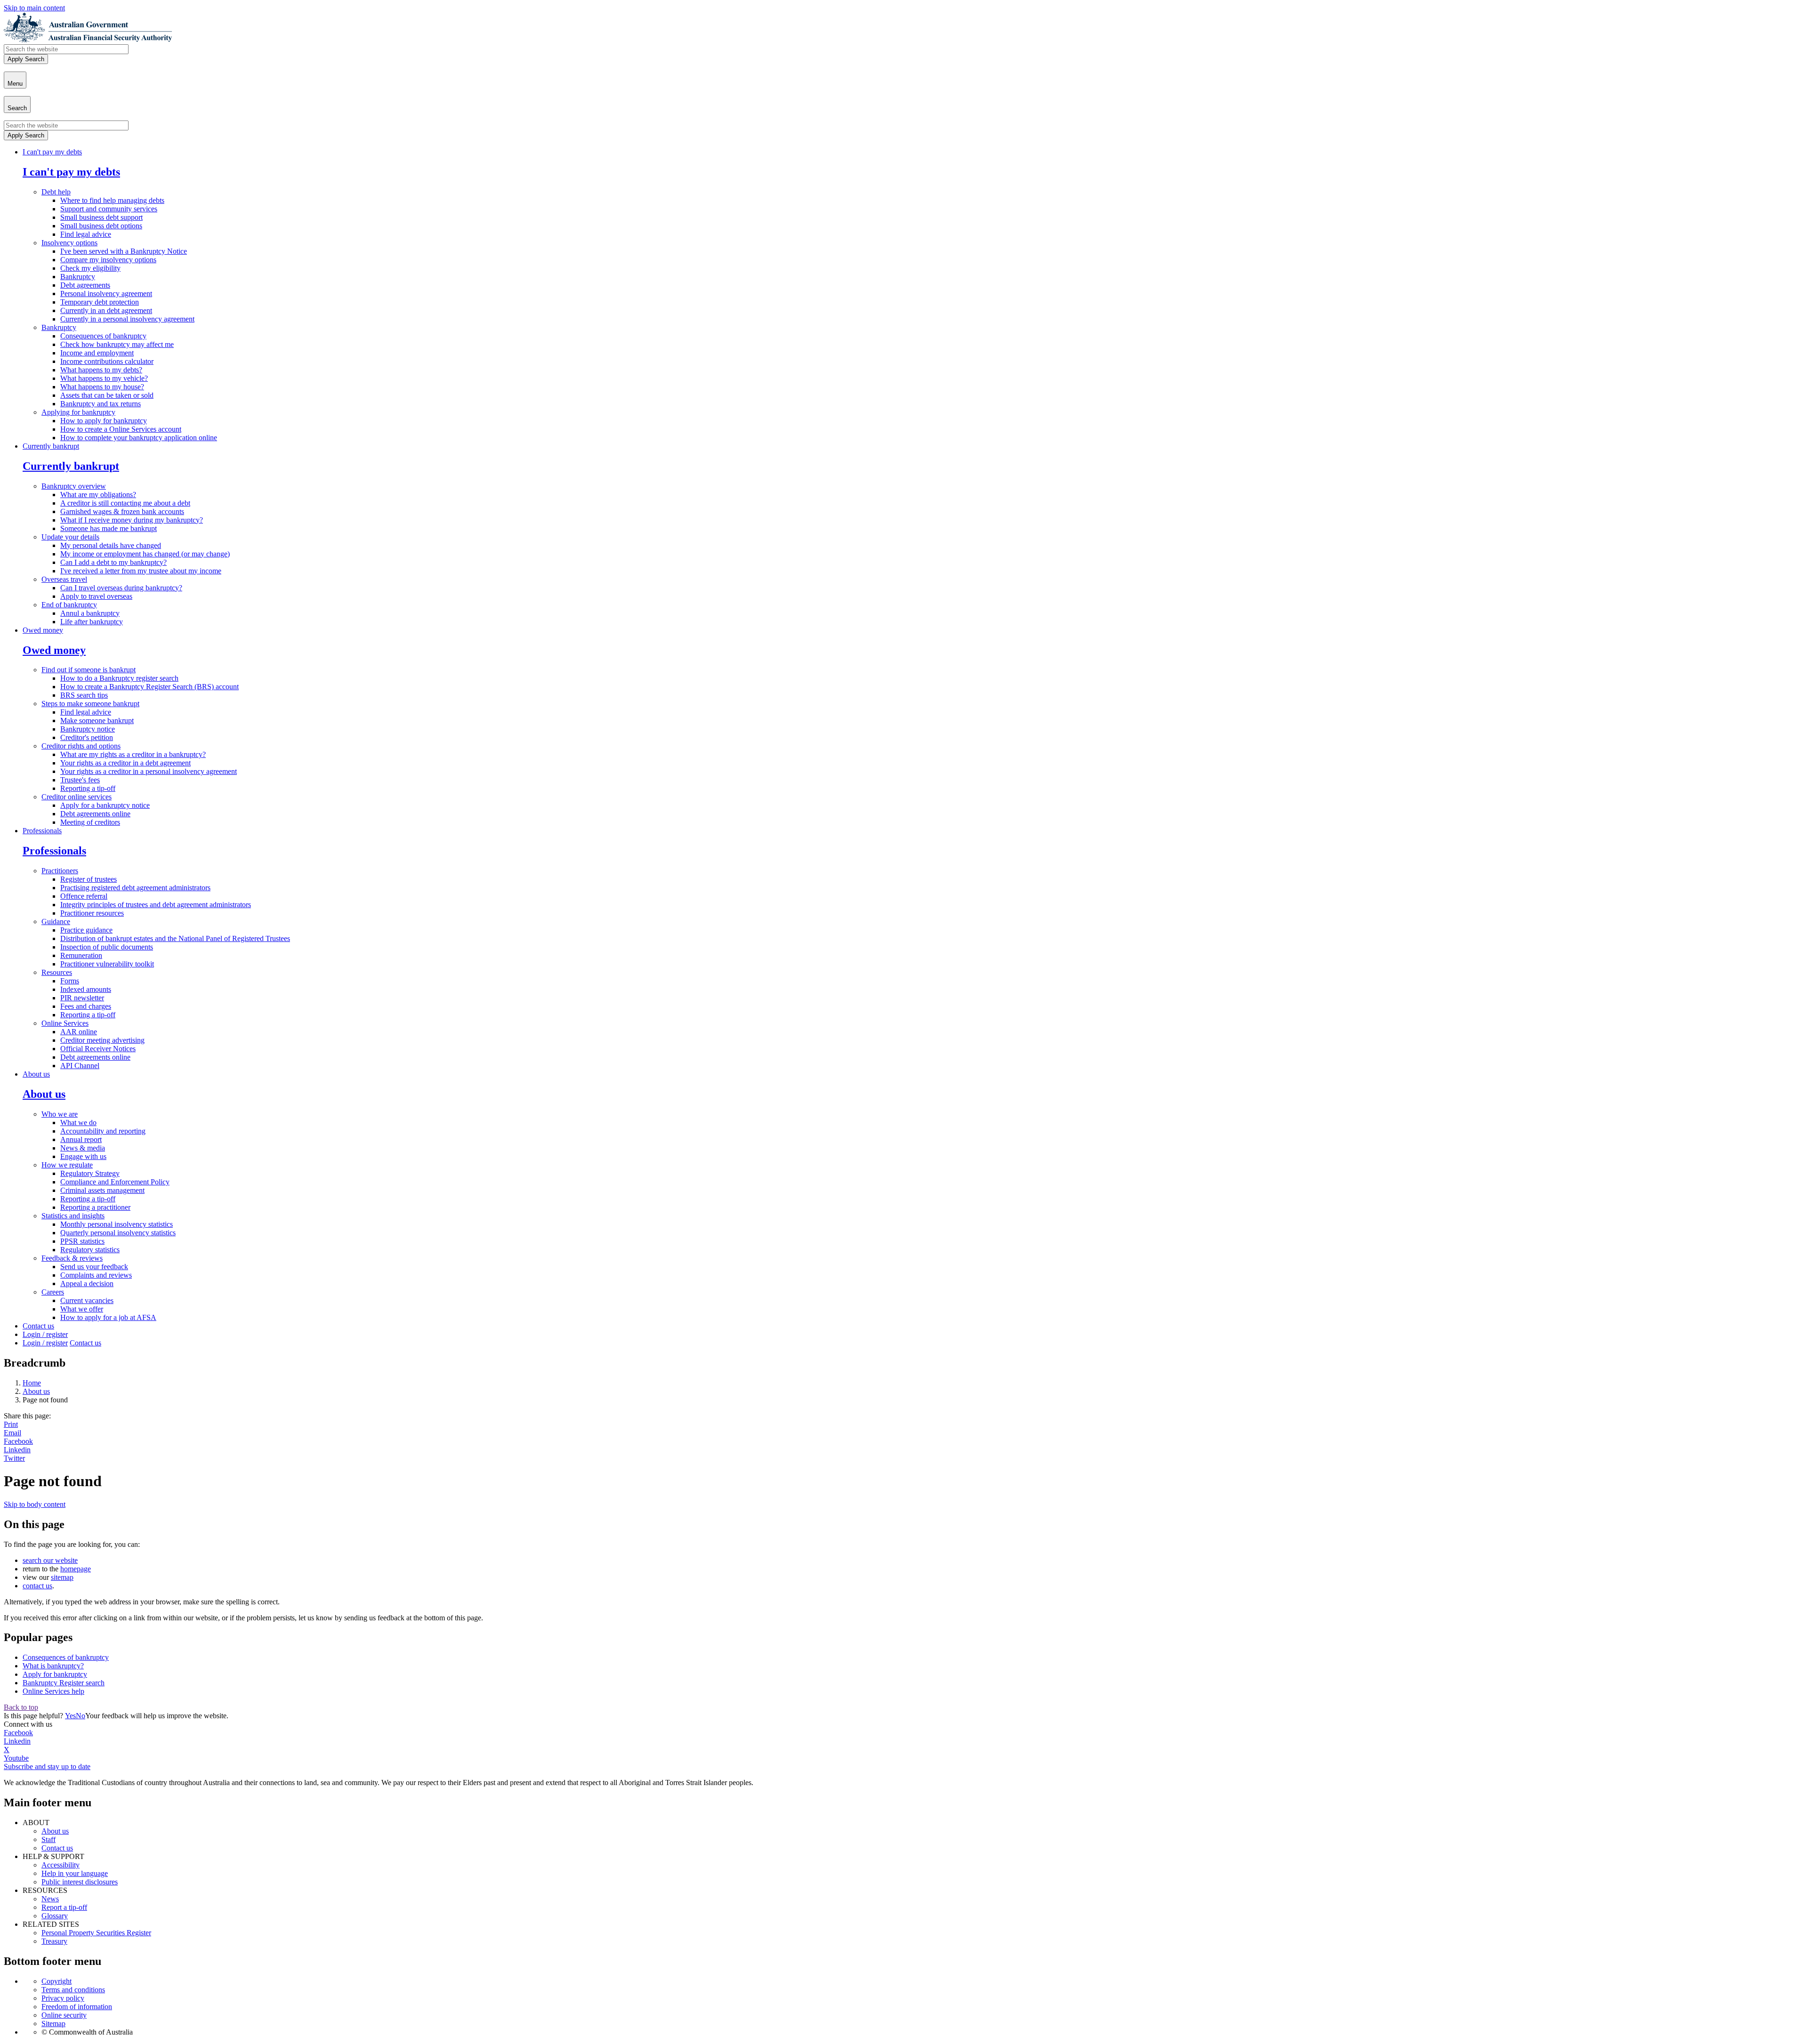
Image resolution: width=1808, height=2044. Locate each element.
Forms (70, 981)
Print (11, 1424)
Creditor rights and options (81, 746)
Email (12, 1433)
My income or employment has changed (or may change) (145, 554)
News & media (83, 1148)
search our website (50, 1560)
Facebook (18, 1441)
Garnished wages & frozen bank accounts (122, 511)
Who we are (60, 1114)
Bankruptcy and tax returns (101, 404)
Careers (53, 1292)
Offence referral (84, 896)
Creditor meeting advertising (102, 1040)
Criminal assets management (102, 1190)
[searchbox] (66, 49)
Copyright (56, 1981)
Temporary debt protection (100, 302)
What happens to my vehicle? (104, 378)
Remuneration (81, 955)
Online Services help (53, 1691)
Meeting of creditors (90, 822)
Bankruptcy (78, 277)
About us (36, 1074)
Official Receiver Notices (98, 1049)
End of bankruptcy (69, 605)
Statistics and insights (73, 1216)
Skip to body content (35, 1504)
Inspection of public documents (107, 947)
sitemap (62, 1577)
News (50, 1899)
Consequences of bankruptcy (103, 336)
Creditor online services (77, 797)
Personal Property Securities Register (96, 1933)
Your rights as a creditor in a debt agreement (125, 763)
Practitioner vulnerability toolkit (107, 964)
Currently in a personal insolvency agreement (127, 319)
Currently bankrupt (51, 446)
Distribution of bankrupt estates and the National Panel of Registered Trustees (175, 938)
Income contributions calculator (107, 361)
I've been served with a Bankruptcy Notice (124, 251)
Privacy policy (63, 1998)
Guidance (56, 921)
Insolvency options (69, 243)
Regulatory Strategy (90, 1173)
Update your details (70, 537)
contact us (37, 1586)
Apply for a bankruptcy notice (105, 805)
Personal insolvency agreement (106, 294)
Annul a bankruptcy (90, 613)
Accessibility (61, 1865)
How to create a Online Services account (121, 429)
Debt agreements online (95, 814)
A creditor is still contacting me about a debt (125, 503)
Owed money (43, 630)
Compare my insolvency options (108, 260)
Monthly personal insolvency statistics (117, 1224)
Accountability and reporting (103, 1131)
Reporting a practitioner (95, 1207)
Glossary (55, 1916)
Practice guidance (86, 930)
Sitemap (53, 2024)
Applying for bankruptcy (78, 412)
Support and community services (109, 209)
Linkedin (17, 1450)
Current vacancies (87, 1300)
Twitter (14, 1458)
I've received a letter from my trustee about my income (141, 571)
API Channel (80, 1066)
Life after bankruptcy (92, 622)
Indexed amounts (86, 989)
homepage (76, 1569)
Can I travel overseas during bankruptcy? (121, 588)
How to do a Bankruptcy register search (119, 678)
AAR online (79, 1032)
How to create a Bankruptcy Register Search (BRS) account (149, 687)
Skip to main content (34, 8)
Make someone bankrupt (97, 720)
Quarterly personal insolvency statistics (118, 1233)
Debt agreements (85, 285)
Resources (57, 972)
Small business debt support (101, 217)
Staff (48, 1839)
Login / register (45, 1334)
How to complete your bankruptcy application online (139, 438)
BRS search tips (84, 695)
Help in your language (75, 1873)
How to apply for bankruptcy (104, 421)
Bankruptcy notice (88, 729)
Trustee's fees (80, 780)
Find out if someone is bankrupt (89, 670)
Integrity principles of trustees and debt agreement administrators (156, 905)
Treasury (54, 1941)
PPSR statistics (82, 1241)
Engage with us (83, 1156)
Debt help (56, 192)
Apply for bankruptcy (55, 1674)
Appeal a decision (87, 1284)
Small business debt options (101, 226)
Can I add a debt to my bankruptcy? (113, 562)
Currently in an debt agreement (106, 310)
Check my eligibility (90, 268)
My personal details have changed (111, 545)
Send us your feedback (94, 1267)
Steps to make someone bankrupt (90, 704)
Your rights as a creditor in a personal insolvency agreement (149, 771)
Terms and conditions (73, 1990)
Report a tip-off (64, 1907)
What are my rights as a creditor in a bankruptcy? (133, 754)
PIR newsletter (82, 998)
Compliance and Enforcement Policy (115, 1182)
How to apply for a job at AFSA (108, 1317)
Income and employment (97, 353)
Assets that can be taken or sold (107, 395)
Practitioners (60, 871)
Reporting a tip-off (88, 788)
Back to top (21, 1707)
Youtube (16, 1758)
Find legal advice (86, 234)
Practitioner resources (92, 913)
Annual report (81, 1139)
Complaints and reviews (96, 1275)
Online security (64, 2015)
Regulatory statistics (90, 1250)
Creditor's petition (87, 737)
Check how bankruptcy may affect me (117, 344)
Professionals (42, 831)
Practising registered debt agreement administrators (135, 888)
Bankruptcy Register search (64, 1683)
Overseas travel (64, 579)
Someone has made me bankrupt (109, 528)
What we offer (82, 1309)
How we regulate (67, 1165)
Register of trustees (89, 879)
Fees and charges (86, 1006)
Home (32, 1383)
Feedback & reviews (72, 1258)
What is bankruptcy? (53, 1666)
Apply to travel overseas (96, 596)
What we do (78, 1123)
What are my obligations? (98, 495)
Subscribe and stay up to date (47, 1766)
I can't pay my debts (52, 152)
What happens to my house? (102, 387)
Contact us (38, 1326)
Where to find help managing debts (112, 200)
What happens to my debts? (101, 370)
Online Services (65, 1023)
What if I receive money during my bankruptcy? (132, 520)
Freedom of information (77, 2007)
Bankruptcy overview (74, 486)
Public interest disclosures (80, 1882)
